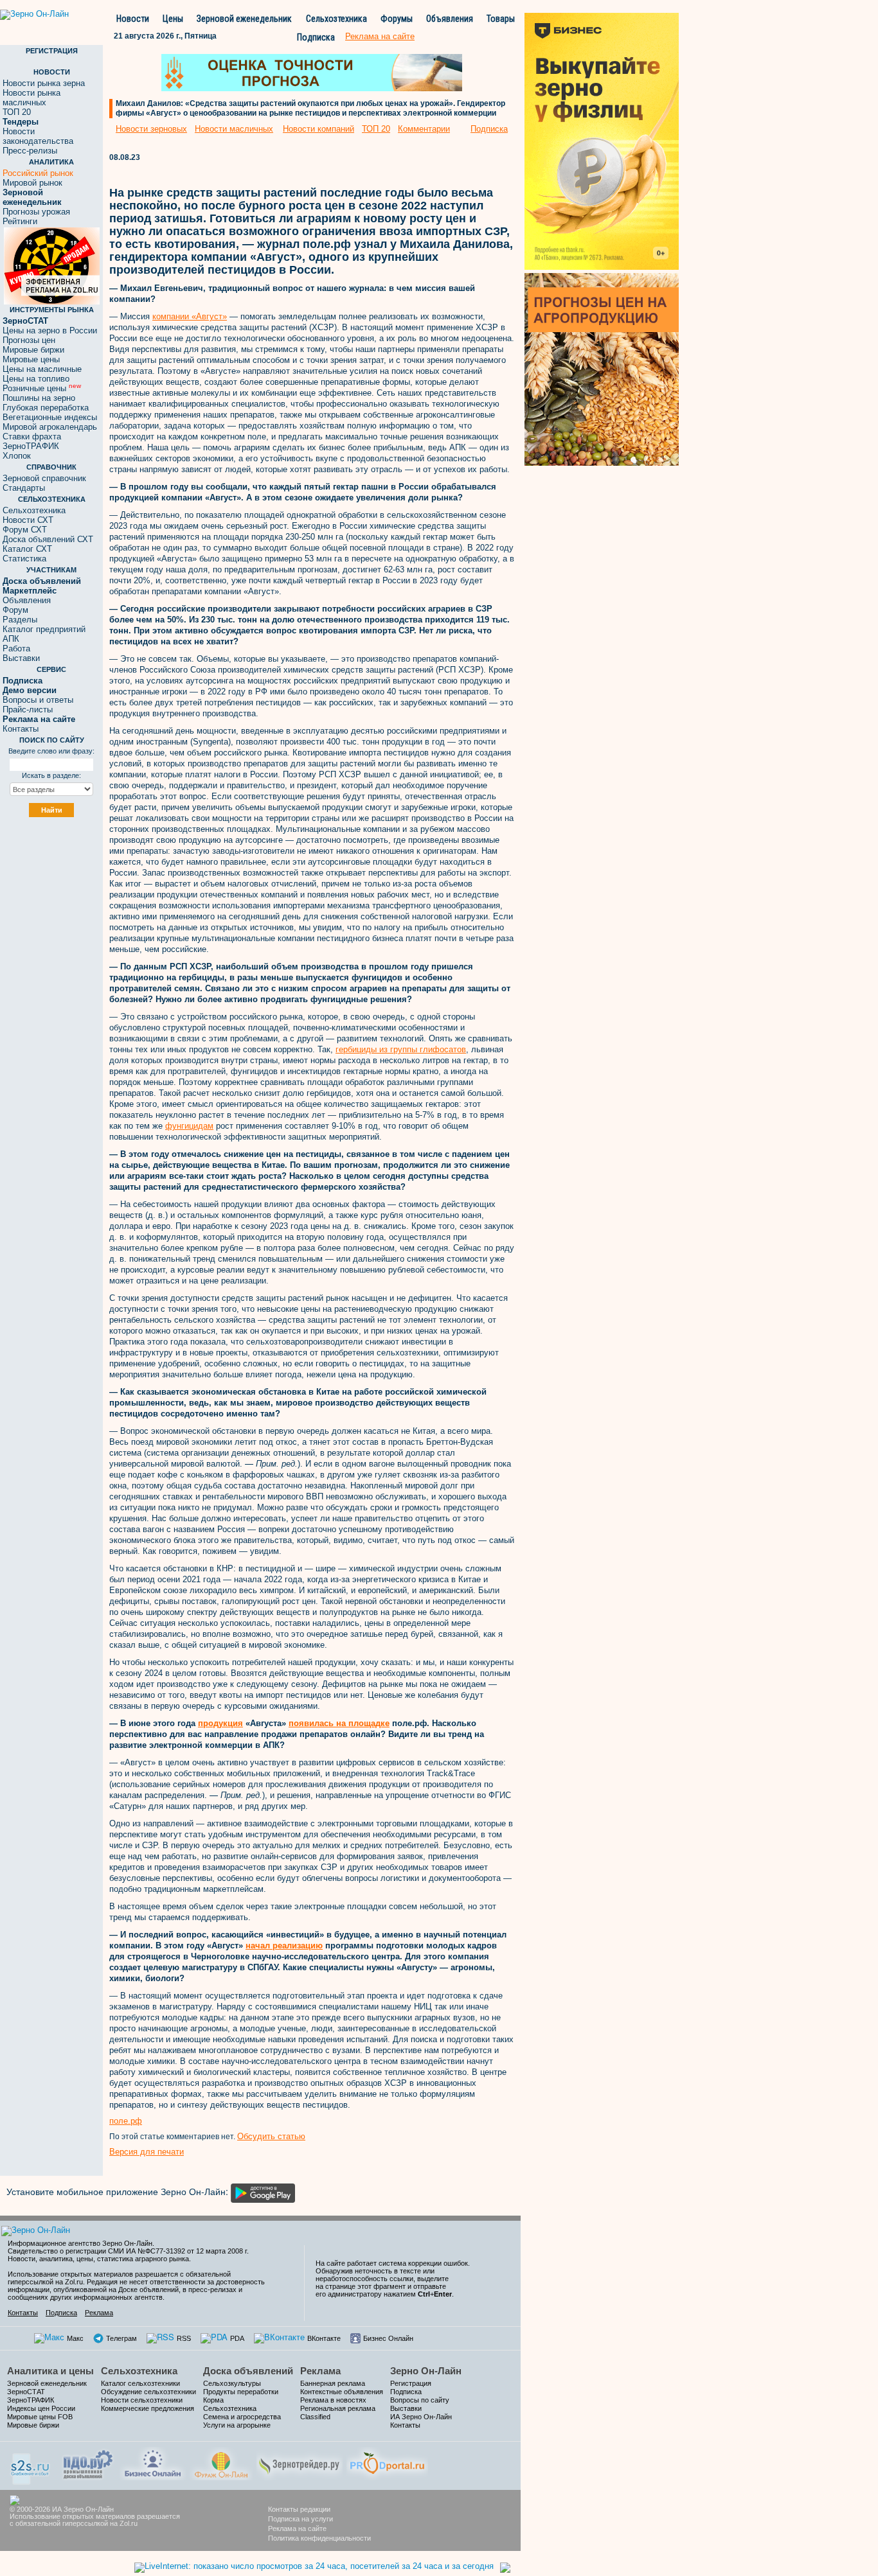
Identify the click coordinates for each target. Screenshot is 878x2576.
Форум (15, 610)
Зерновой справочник (44, 478)
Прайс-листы (28, 710)
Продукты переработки (241, 2392)
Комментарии (424, 129)
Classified (315, 2417)
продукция (220, 1723)
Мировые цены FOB (40, 2417)
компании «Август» (190, 316)
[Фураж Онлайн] (221, 2462)
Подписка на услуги (300, 2519)
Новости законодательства (38, 136)
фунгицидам (189, 1126)
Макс (75, 2338)
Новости (133, 19)
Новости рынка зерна (44, 83)
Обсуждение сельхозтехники (148, 2392)
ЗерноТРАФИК (31, 446)
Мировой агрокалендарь (50, 427)
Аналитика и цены (50, 2371)
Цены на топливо (36, 379)
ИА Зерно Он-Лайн (421, 2417)
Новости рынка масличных (31, 98)
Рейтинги (20, 221)
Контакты (21, 729)
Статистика (24, 559)
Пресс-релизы (30, 151)
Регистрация (411, 2383)
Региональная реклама (338, 2408)
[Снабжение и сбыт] (31, 2465)
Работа (16, 648)
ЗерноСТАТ (26, 2392)
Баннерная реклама (333, 2383)
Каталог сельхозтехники (140, 2383)
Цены (173, 19)
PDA (237, 2338)
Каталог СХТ (27, 549)
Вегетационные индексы (50, 417)
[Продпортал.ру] (387, 2462)
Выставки (21, 658)
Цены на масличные (42, 369)
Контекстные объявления (342, 2392)
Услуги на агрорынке (237, 2425)
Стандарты (24, 488)
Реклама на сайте (297, 2528)
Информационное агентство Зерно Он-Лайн (80, 2243)
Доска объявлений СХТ (48, 539)
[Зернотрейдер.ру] (300, 2462)
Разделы (20, 620)
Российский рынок (38, 173)
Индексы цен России (41, 2408)
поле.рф (126, 2121)
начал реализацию (284, 1945)
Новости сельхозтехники (142, 2400)
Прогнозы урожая (36, 212)
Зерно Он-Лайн (426, 2371)
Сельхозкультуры (232, 2383)
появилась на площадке (339, 1723)
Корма (213, 2400)
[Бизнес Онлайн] (153, 2462)
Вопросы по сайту (420, 2400)
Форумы (397, 19)
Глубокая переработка (46, 408)
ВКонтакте (324, 2338)
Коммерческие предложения (148, 2408)
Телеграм (121, 2338)
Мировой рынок (32, 183)
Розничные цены (42, 388)
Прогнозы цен (29, 340)
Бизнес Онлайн (388, 2338)
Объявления (450, 19)
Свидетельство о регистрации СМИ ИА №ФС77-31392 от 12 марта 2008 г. (128, 2251)
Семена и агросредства (242, 2417)
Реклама (99, 2313)
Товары (501, 19)
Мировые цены (31, 359)
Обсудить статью (271, 2136)
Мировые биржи (33, 350)
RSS (184, 2338)
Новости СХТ (28, 520)
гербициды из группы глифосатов (401, 1049)
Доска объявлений (248, 2371)
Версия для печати (147, 2152)
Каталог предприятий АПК (44, 634)
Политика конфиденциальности (319, 2538)
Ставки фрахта (32, 437)
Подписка (316, 37)
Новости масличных (234, 129)
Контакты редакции (299, 2509)
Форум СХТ (25, 530)
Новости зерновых (151, 129)
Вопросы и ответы (38, 700)
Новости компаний (318, 129)
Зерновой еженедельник (244, 19)
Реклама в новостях (333, 2400)
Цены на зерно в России (50, 331)
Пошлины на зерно (39, 398)
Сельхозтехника (336, 19)
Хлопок (17, 456)
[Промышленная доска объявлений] (88, 2463)
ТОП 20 (17, 112)
